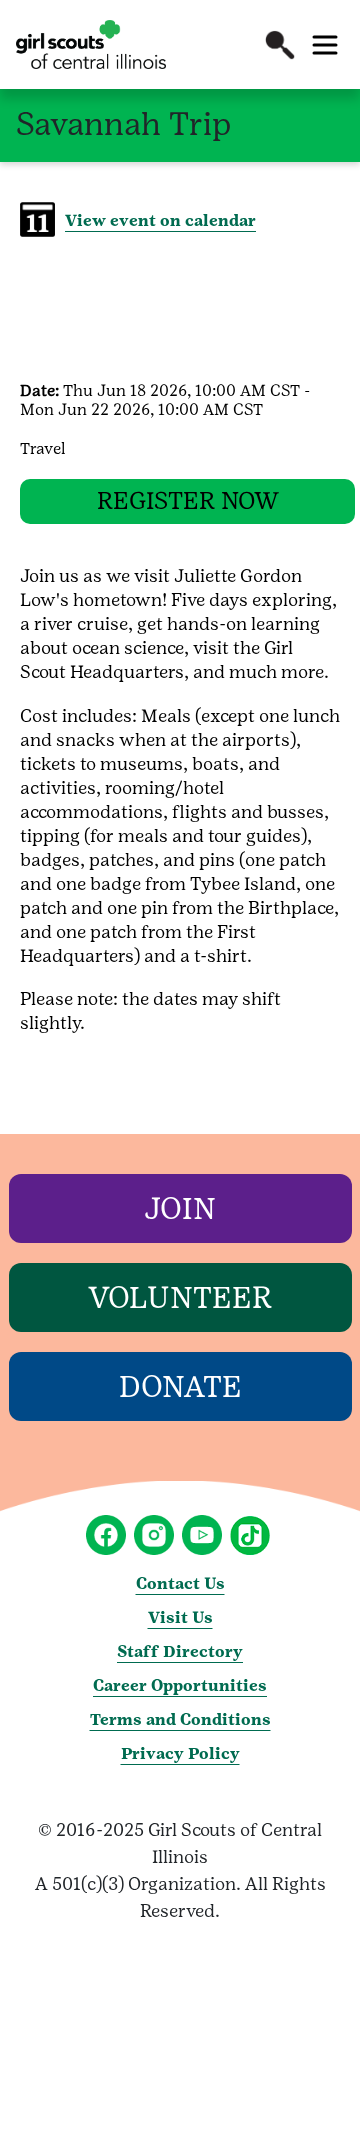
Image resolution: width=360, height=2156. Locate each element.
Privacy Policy (180, 1753)
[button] (280, 45)
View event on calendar (160, 220)
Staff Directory (180, 1651)
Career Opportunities (180, 1685)
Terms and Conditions (180, 1719)
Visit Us (180, 1617)
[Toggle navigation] (325, 45)
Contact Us (180, 1583)
